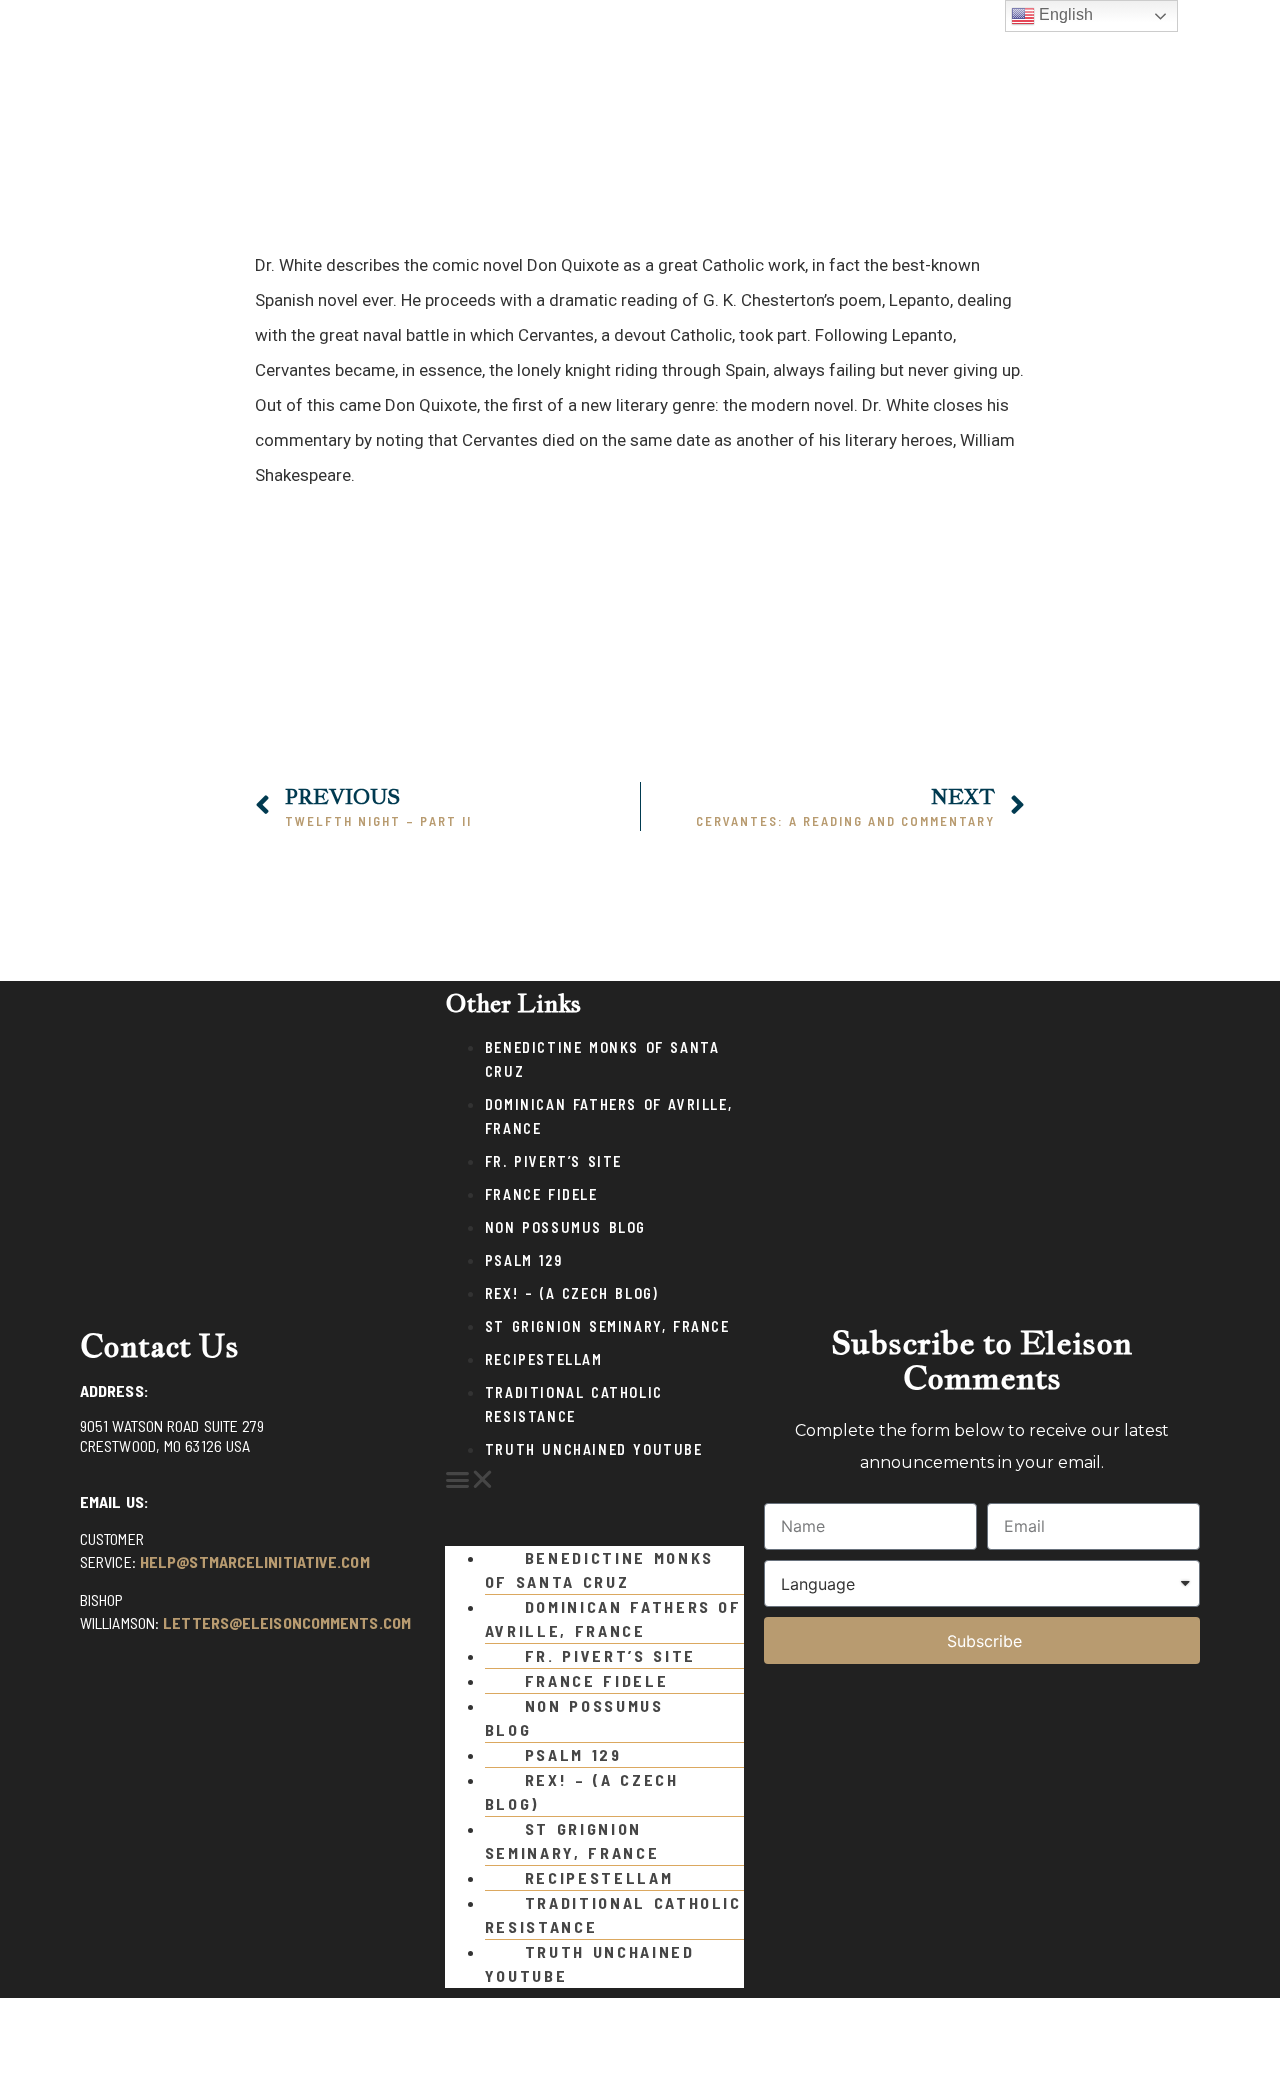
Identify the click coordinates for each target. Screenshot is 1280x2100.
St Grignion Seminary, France (607, 1326)
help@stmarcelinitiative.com (255, 1561)
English (1064, 14)
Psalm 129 (523, 1260)
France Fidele (541, 1194)
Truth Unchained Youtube (594, 1449)
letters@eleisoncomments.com (287, 1622)
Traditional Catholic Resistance (613, 1914)
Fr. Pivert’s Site (553, 1161)
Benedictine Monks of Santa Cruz (599, 1569)
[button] (640, 744)
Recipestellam (544, 1359)
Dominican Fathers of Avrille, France (613, 1618)
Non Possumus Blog (565, 1227)
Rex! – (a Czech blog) (572, 1293)
